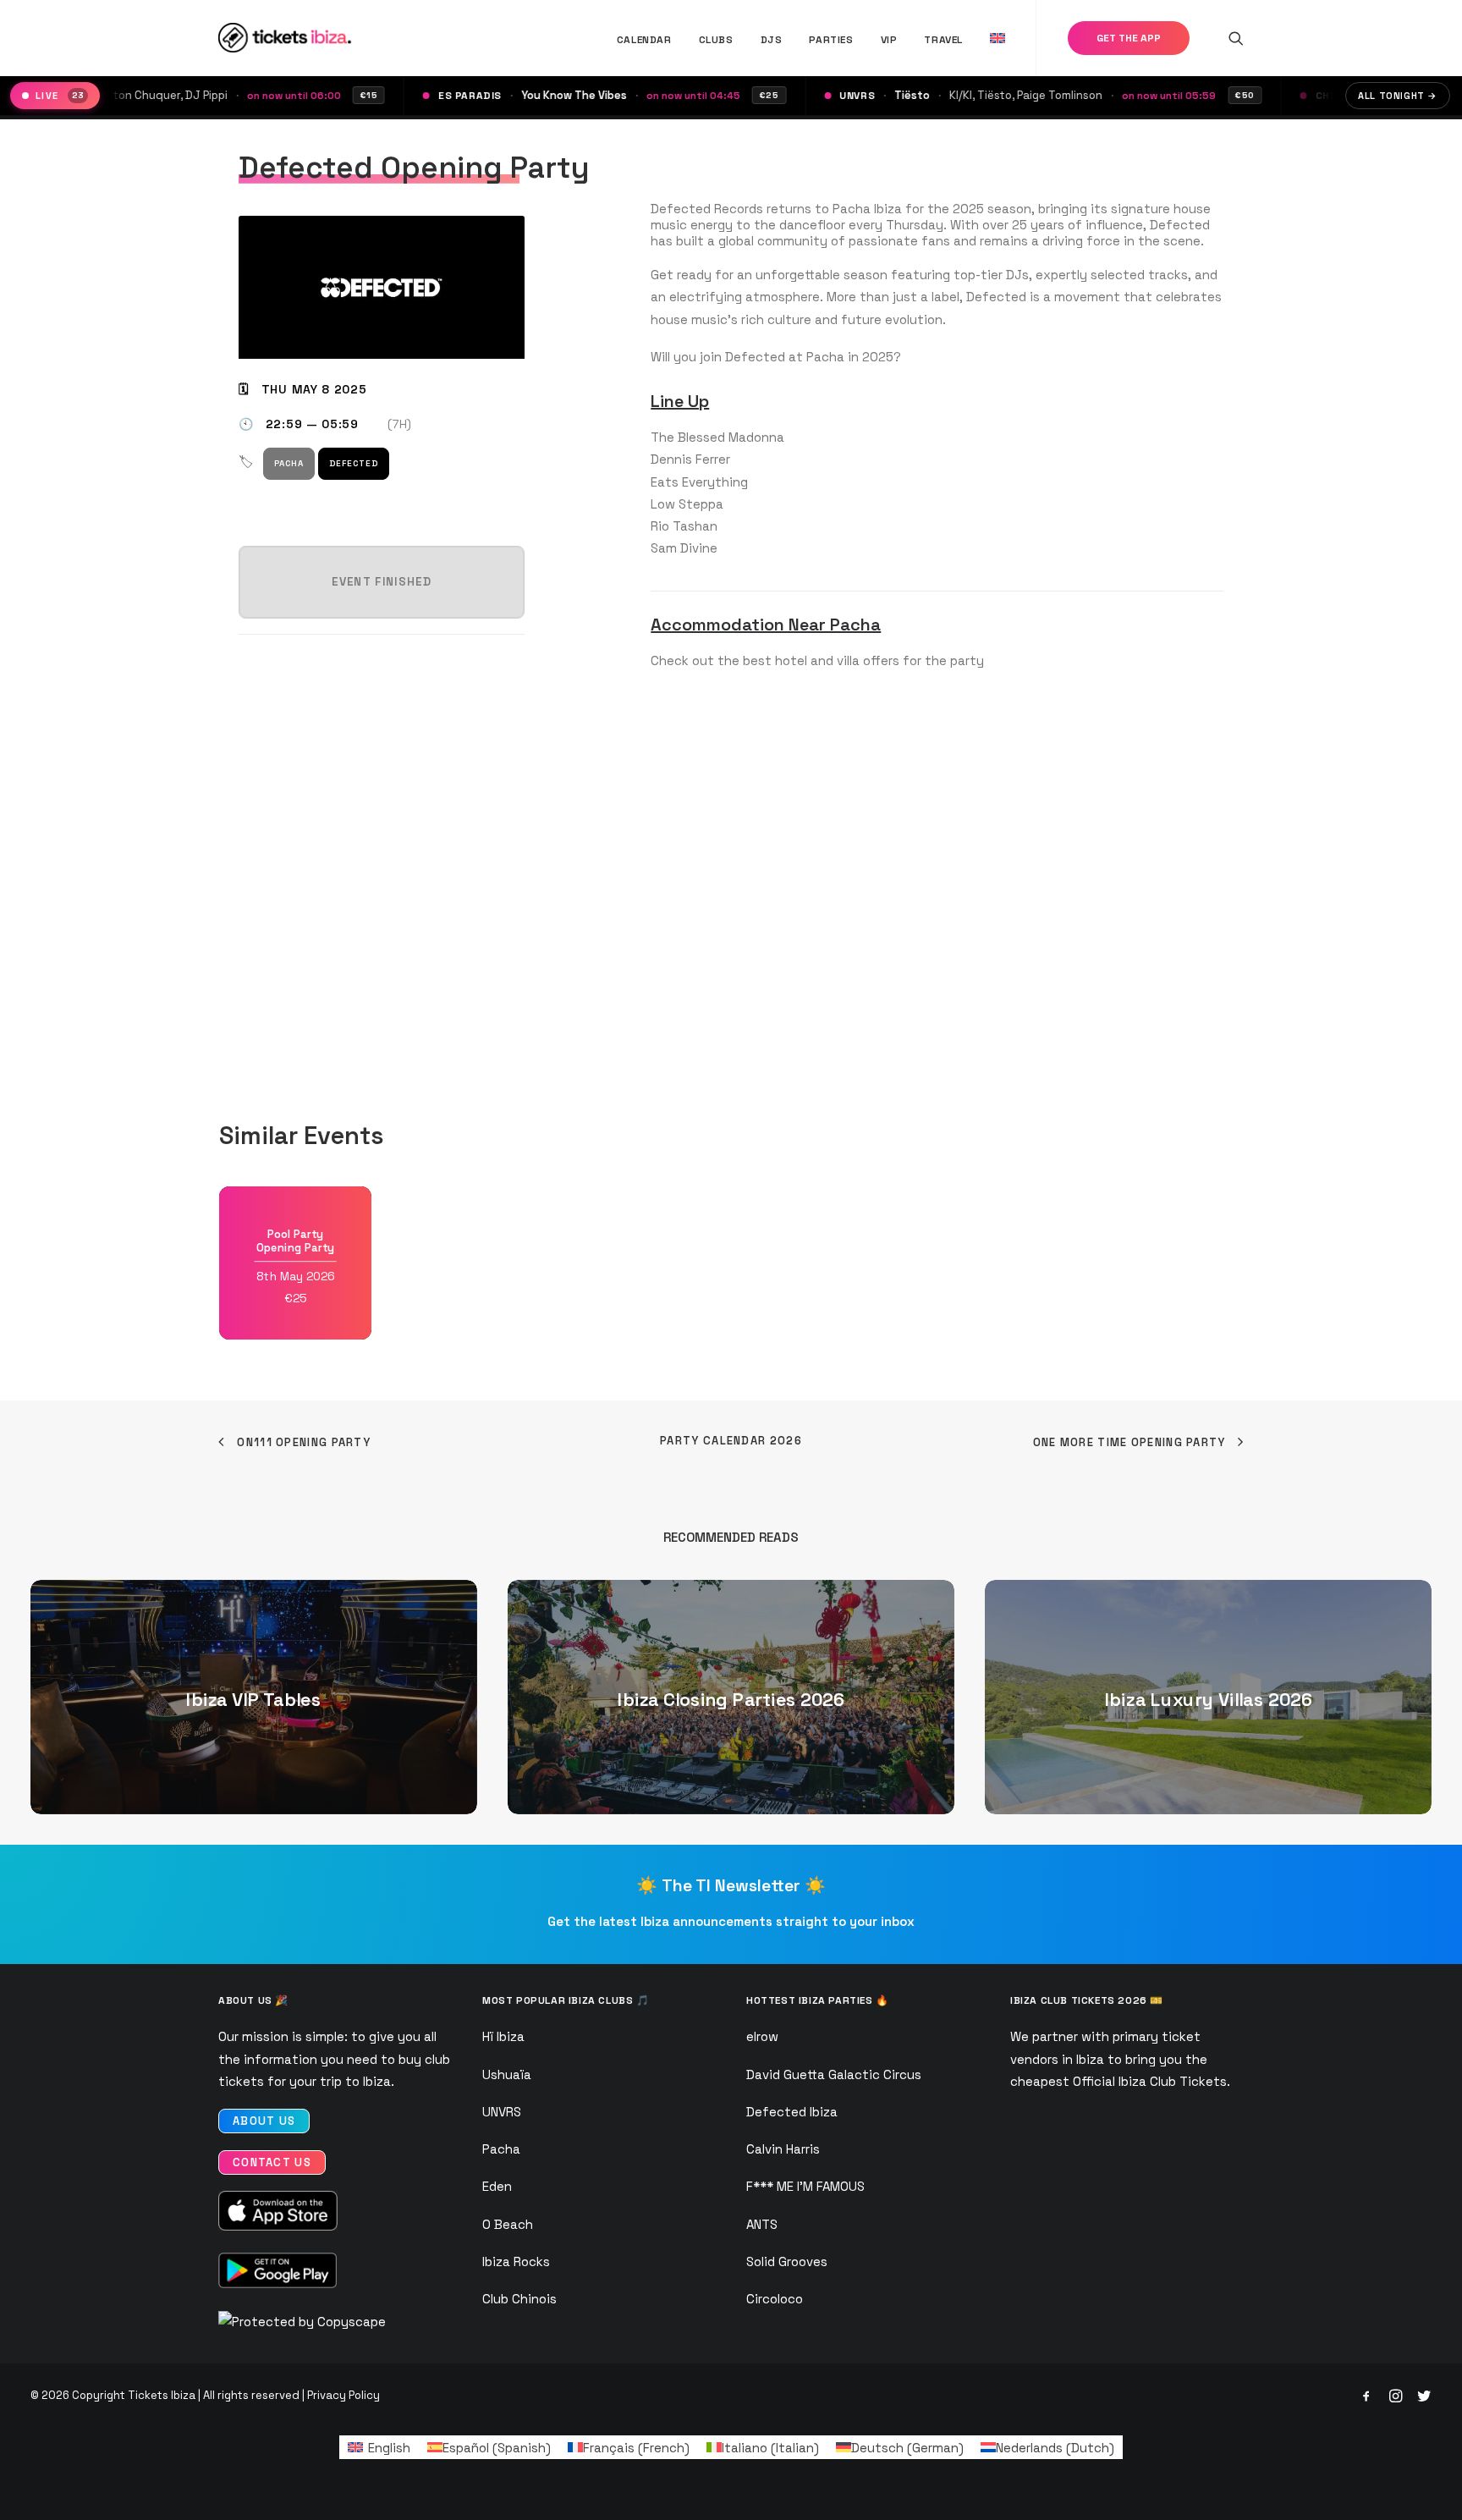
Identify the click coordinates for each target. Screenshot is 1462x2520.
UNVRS (502, 2112)
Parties (831, 40)
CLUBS (716, 40)
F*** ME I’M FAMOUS (805, 2186)
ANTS (762, 2224)
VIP (889, 40)
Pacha (289, 463)
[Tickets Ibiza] (287, 38)
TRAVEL (943, 40)
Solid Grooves (787, 2261)
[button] (1236, 38)
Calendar (644, 40)
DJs (772, 40)
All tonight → (1398, 96)
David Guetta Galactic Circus (834, 2074)
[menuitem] (644, 39)
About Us (264, 2121)
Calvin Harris (783, 2149)
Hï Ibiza (503, 2036)
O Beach (508, 2224)
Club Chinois (519, 2299)
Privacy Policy (344, 2395)
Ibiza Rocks (516, 2261)
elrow (762, 2036)
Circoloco (775, 2299)
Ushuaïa (507, 2074)
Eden (497, 2186)
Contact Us (272, 2162)
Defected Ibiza (792, 2112)
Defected (354, 463)
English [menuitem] (389, 2448)
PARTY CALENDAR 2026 (731, 1441)
